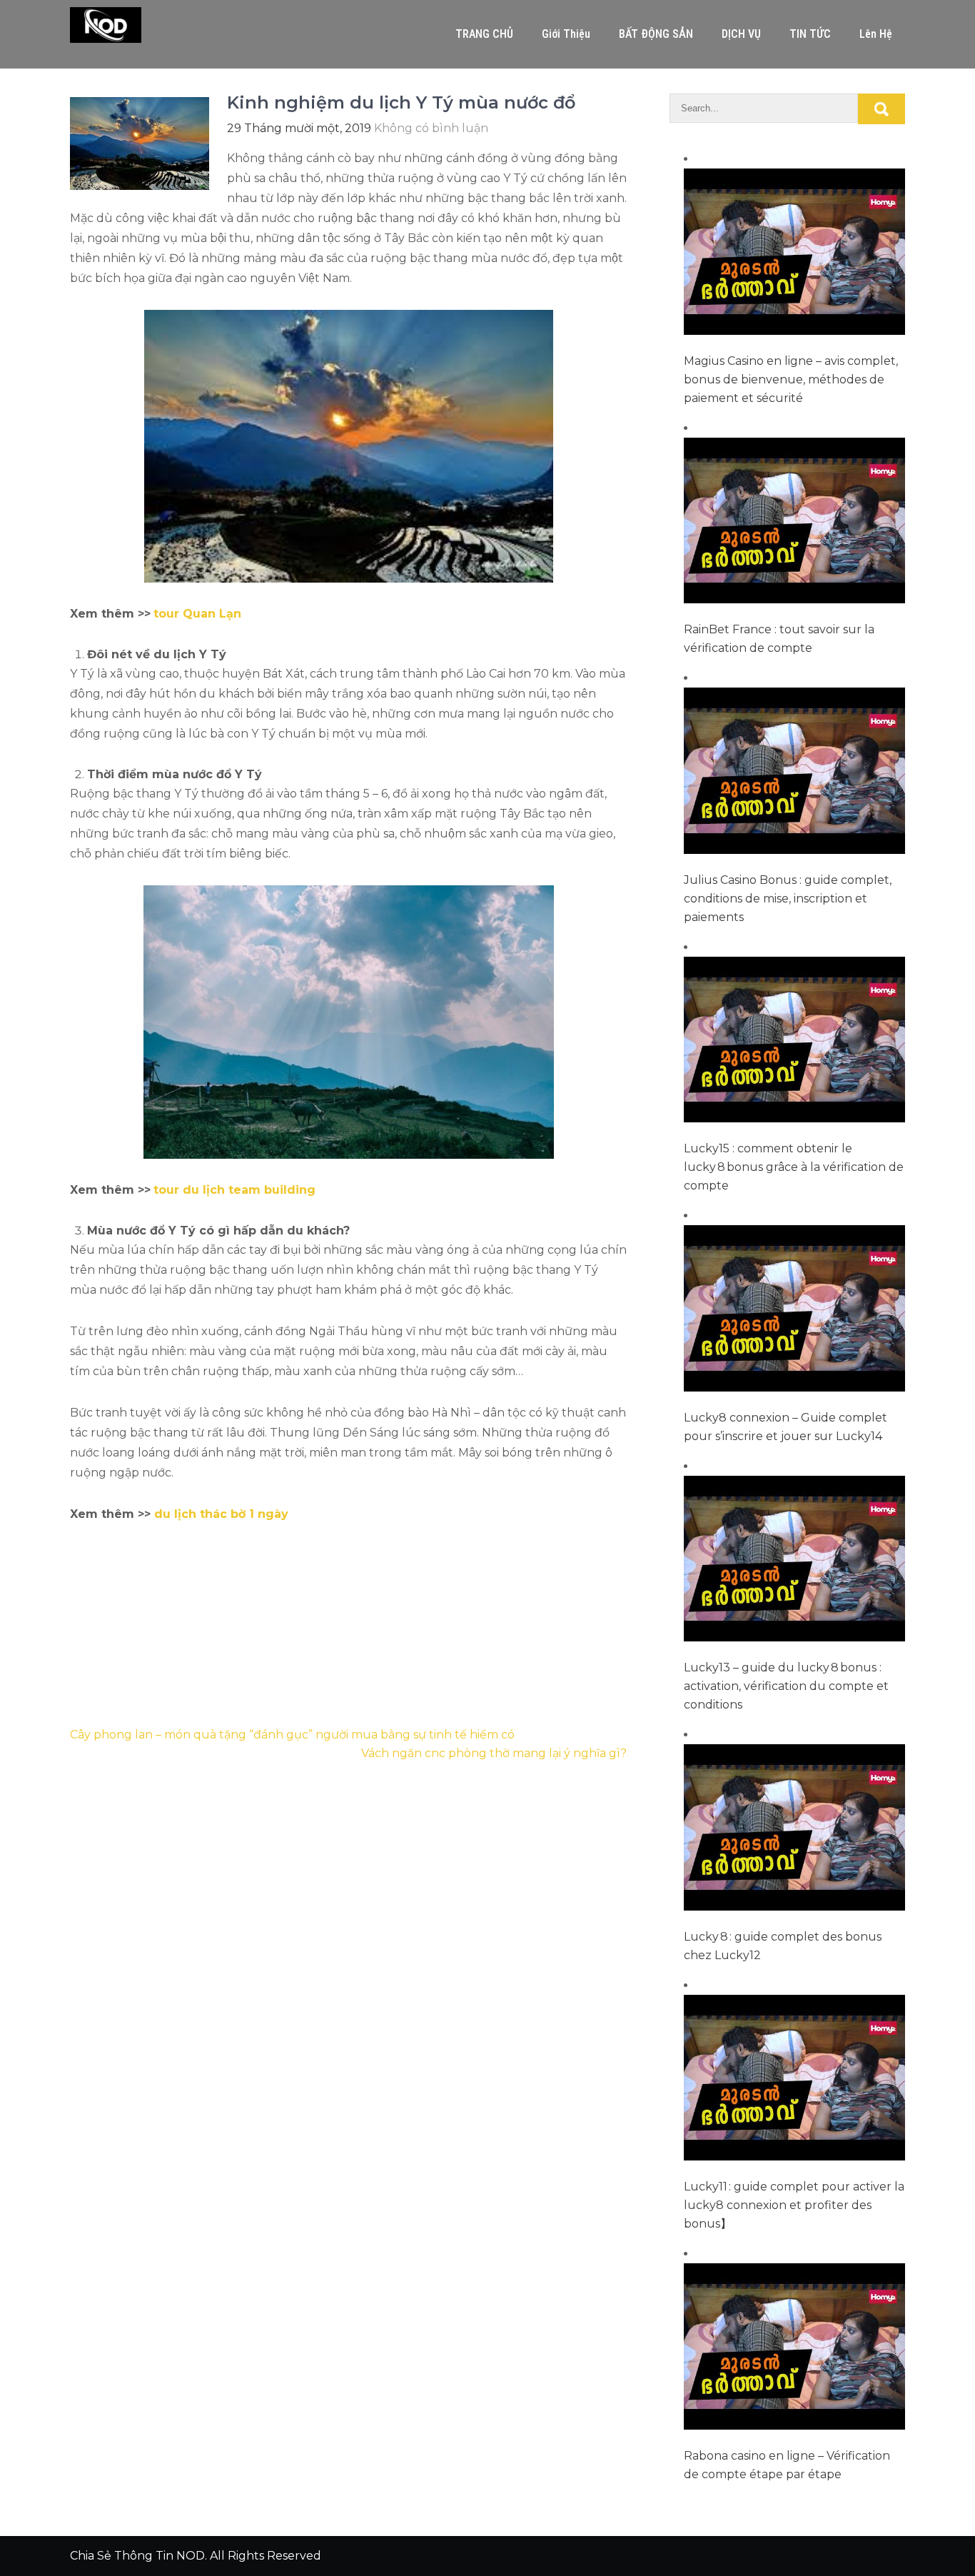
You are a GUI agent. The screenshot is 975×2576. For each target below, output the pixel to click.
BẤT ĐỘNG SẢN (656, 34)
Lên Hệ (876, 34)
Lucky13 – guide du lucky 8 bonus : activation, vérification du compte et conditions (786, 1686)
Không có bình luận (431, 128)
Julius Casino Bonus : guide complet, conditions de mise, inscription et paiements (788, 899)
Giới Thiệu (566, 34)
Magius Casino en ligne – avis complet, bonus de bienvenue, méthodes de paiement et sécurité (791, 379)
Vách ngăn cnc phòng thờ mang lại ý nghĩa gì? (494, 1753)
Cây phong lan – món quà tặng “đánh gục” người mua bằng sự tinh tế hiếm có (292, 1735)
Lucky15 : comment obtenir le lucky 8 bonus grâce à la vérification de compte (794, 1167)
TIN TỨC (810, 34)
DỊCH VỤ (741, 34)
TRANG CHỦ (484, 34)
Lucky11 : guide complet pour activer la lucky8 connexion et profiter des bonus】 (794, 2205)
